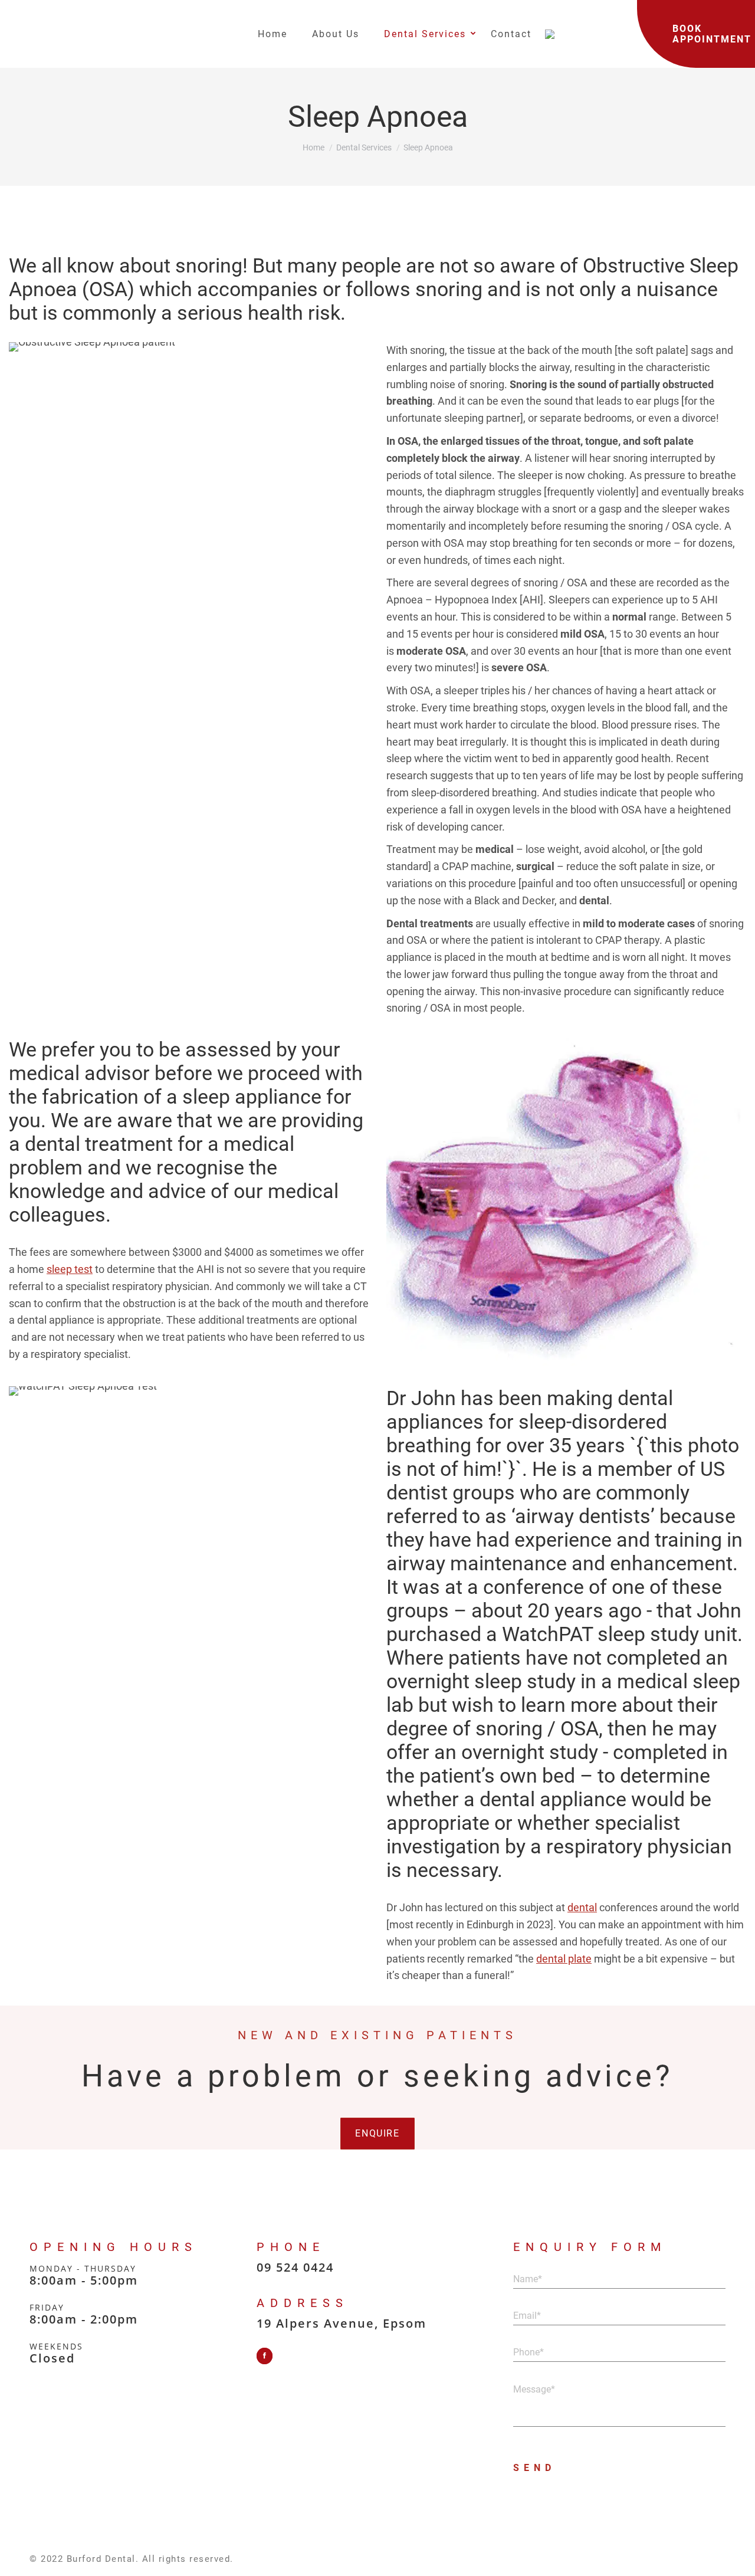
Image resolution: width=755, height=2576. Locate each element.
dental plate (564, 1959)
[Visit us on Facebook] (265, 2356)
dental (582, 1907)
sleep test (70, 1269)
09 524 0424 (295, 2267)
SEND (534, 2468)
